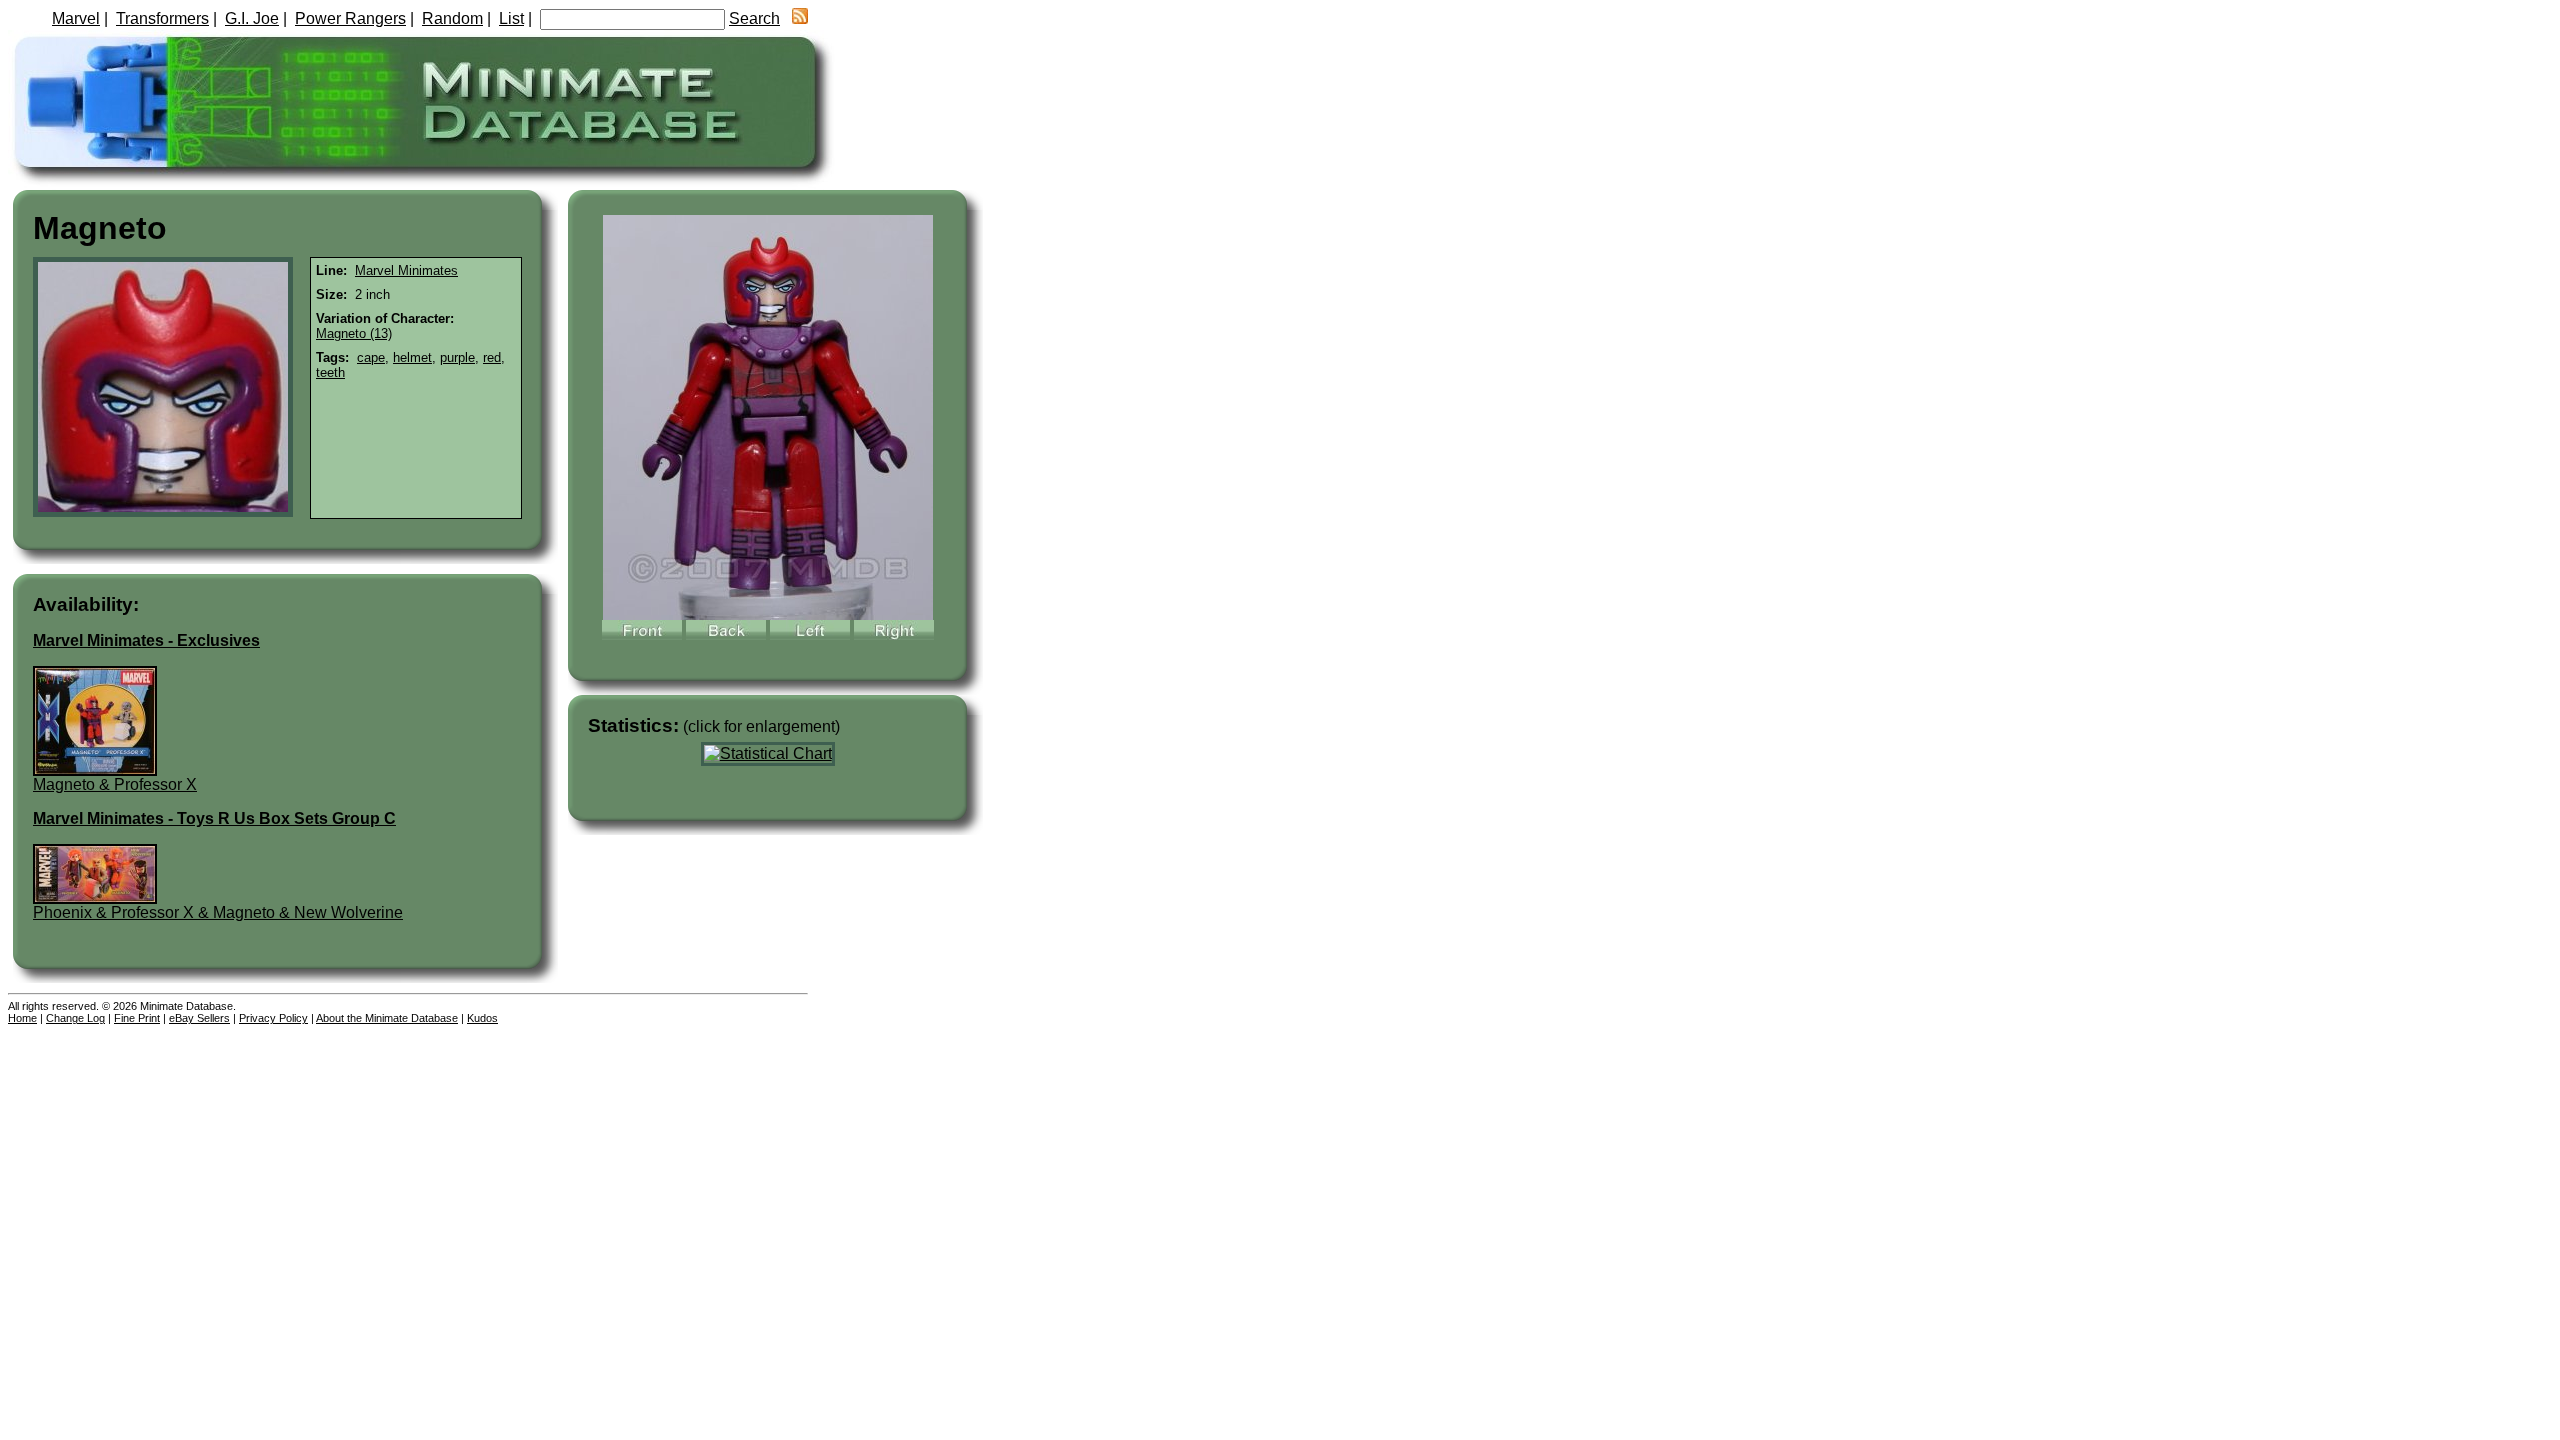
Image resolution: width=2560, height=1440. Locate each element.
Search (754, 18)
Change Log (75, 1018)
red (492, 357)
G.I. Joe (252, 18)
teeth (330, 372)
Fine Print (137, 1018)
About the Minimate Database (387, 1018)
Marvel (76, 18)
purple (457, 357)
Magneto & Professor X (115, 784)
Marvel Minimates (406, 270)
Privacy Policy (273, 1018)
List (511, 18)
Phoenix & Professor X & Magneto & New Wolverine (218, 912)
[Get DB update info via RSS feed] (800, 18)
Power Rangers (350, 18)
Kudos (482, 1018)
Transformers (162, 18)
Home (22, 1018)
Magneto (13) (354, 333)
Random (452, 18)
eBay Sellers (199, 1018)
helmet (412, 357)
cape (371, 357)
